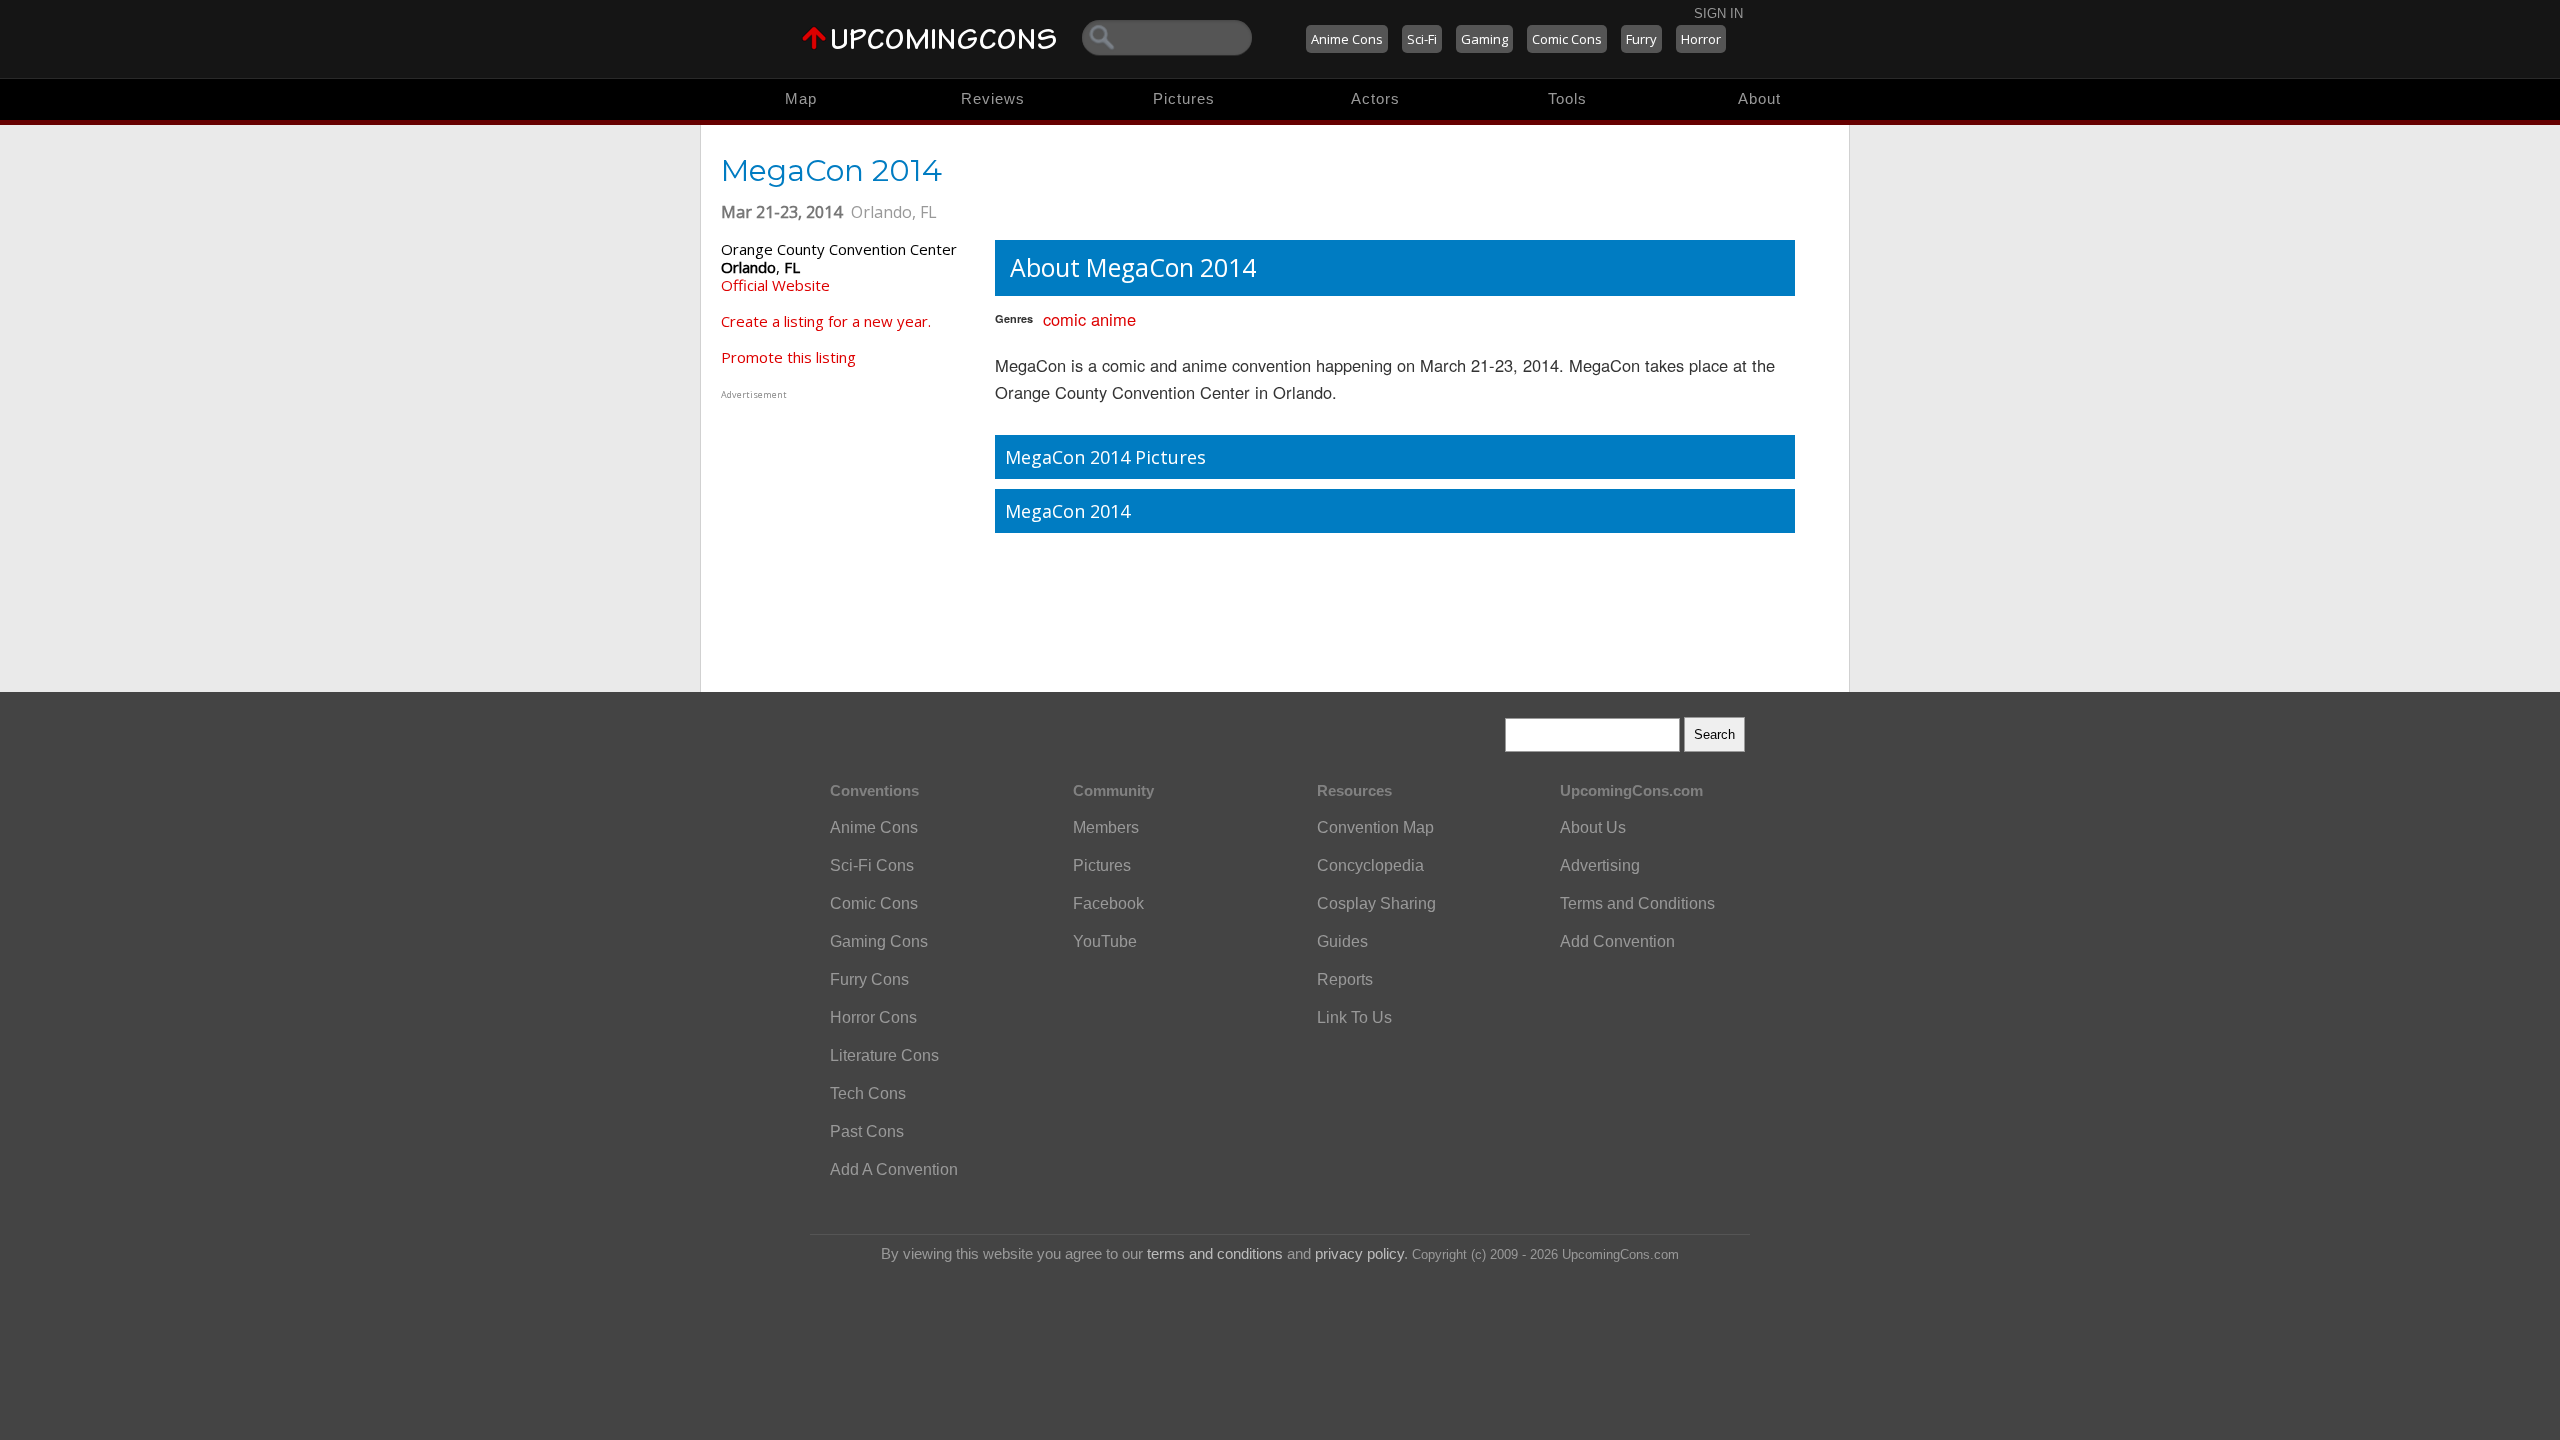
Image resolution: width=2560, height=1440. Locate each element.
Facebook (1108, 903)
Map (801, 98)
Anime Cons (1347, 39)
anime (1113, 319)
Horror (1701, 39)
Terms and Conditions (1637, 903)
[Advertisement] (846, 529)
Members (1106, 827)
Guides (1342, 941)
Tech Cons (868, 1093)
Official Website (775, 285)
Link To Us (1354, 1017)
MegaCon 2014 (1067, 511)
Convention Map (1375, 827)
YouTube (1105, 941)
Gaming (1484, 39)
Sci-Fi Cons (872, 865)
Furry (1641, 39)
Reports (1345, 979)
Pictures (1184, 98)
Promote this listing (788, 357)
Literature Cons (884, 1055)
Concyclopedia (1370, 865)
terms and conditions (1215, 1253)
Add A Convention (894, 1169)
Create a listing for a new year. (826, 321)
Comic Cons (1567, 39)
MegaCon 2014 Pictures (1105, 457)
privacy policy (1359, 1253)
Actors (1375, 98)
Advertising (1600, 865)
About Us (1593, 827)
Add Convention (1617, 941)
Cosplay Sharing (1376, 903)
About (1759, 98)
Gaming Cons (879, 941)
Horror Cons (873, 1017)
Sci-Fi (1422, 39)
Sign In (1718, 13)
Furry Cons (869, 979)
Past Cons (867, 1131)
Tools (1567, 98)
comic (1064, 319)
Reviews (993, 98)
